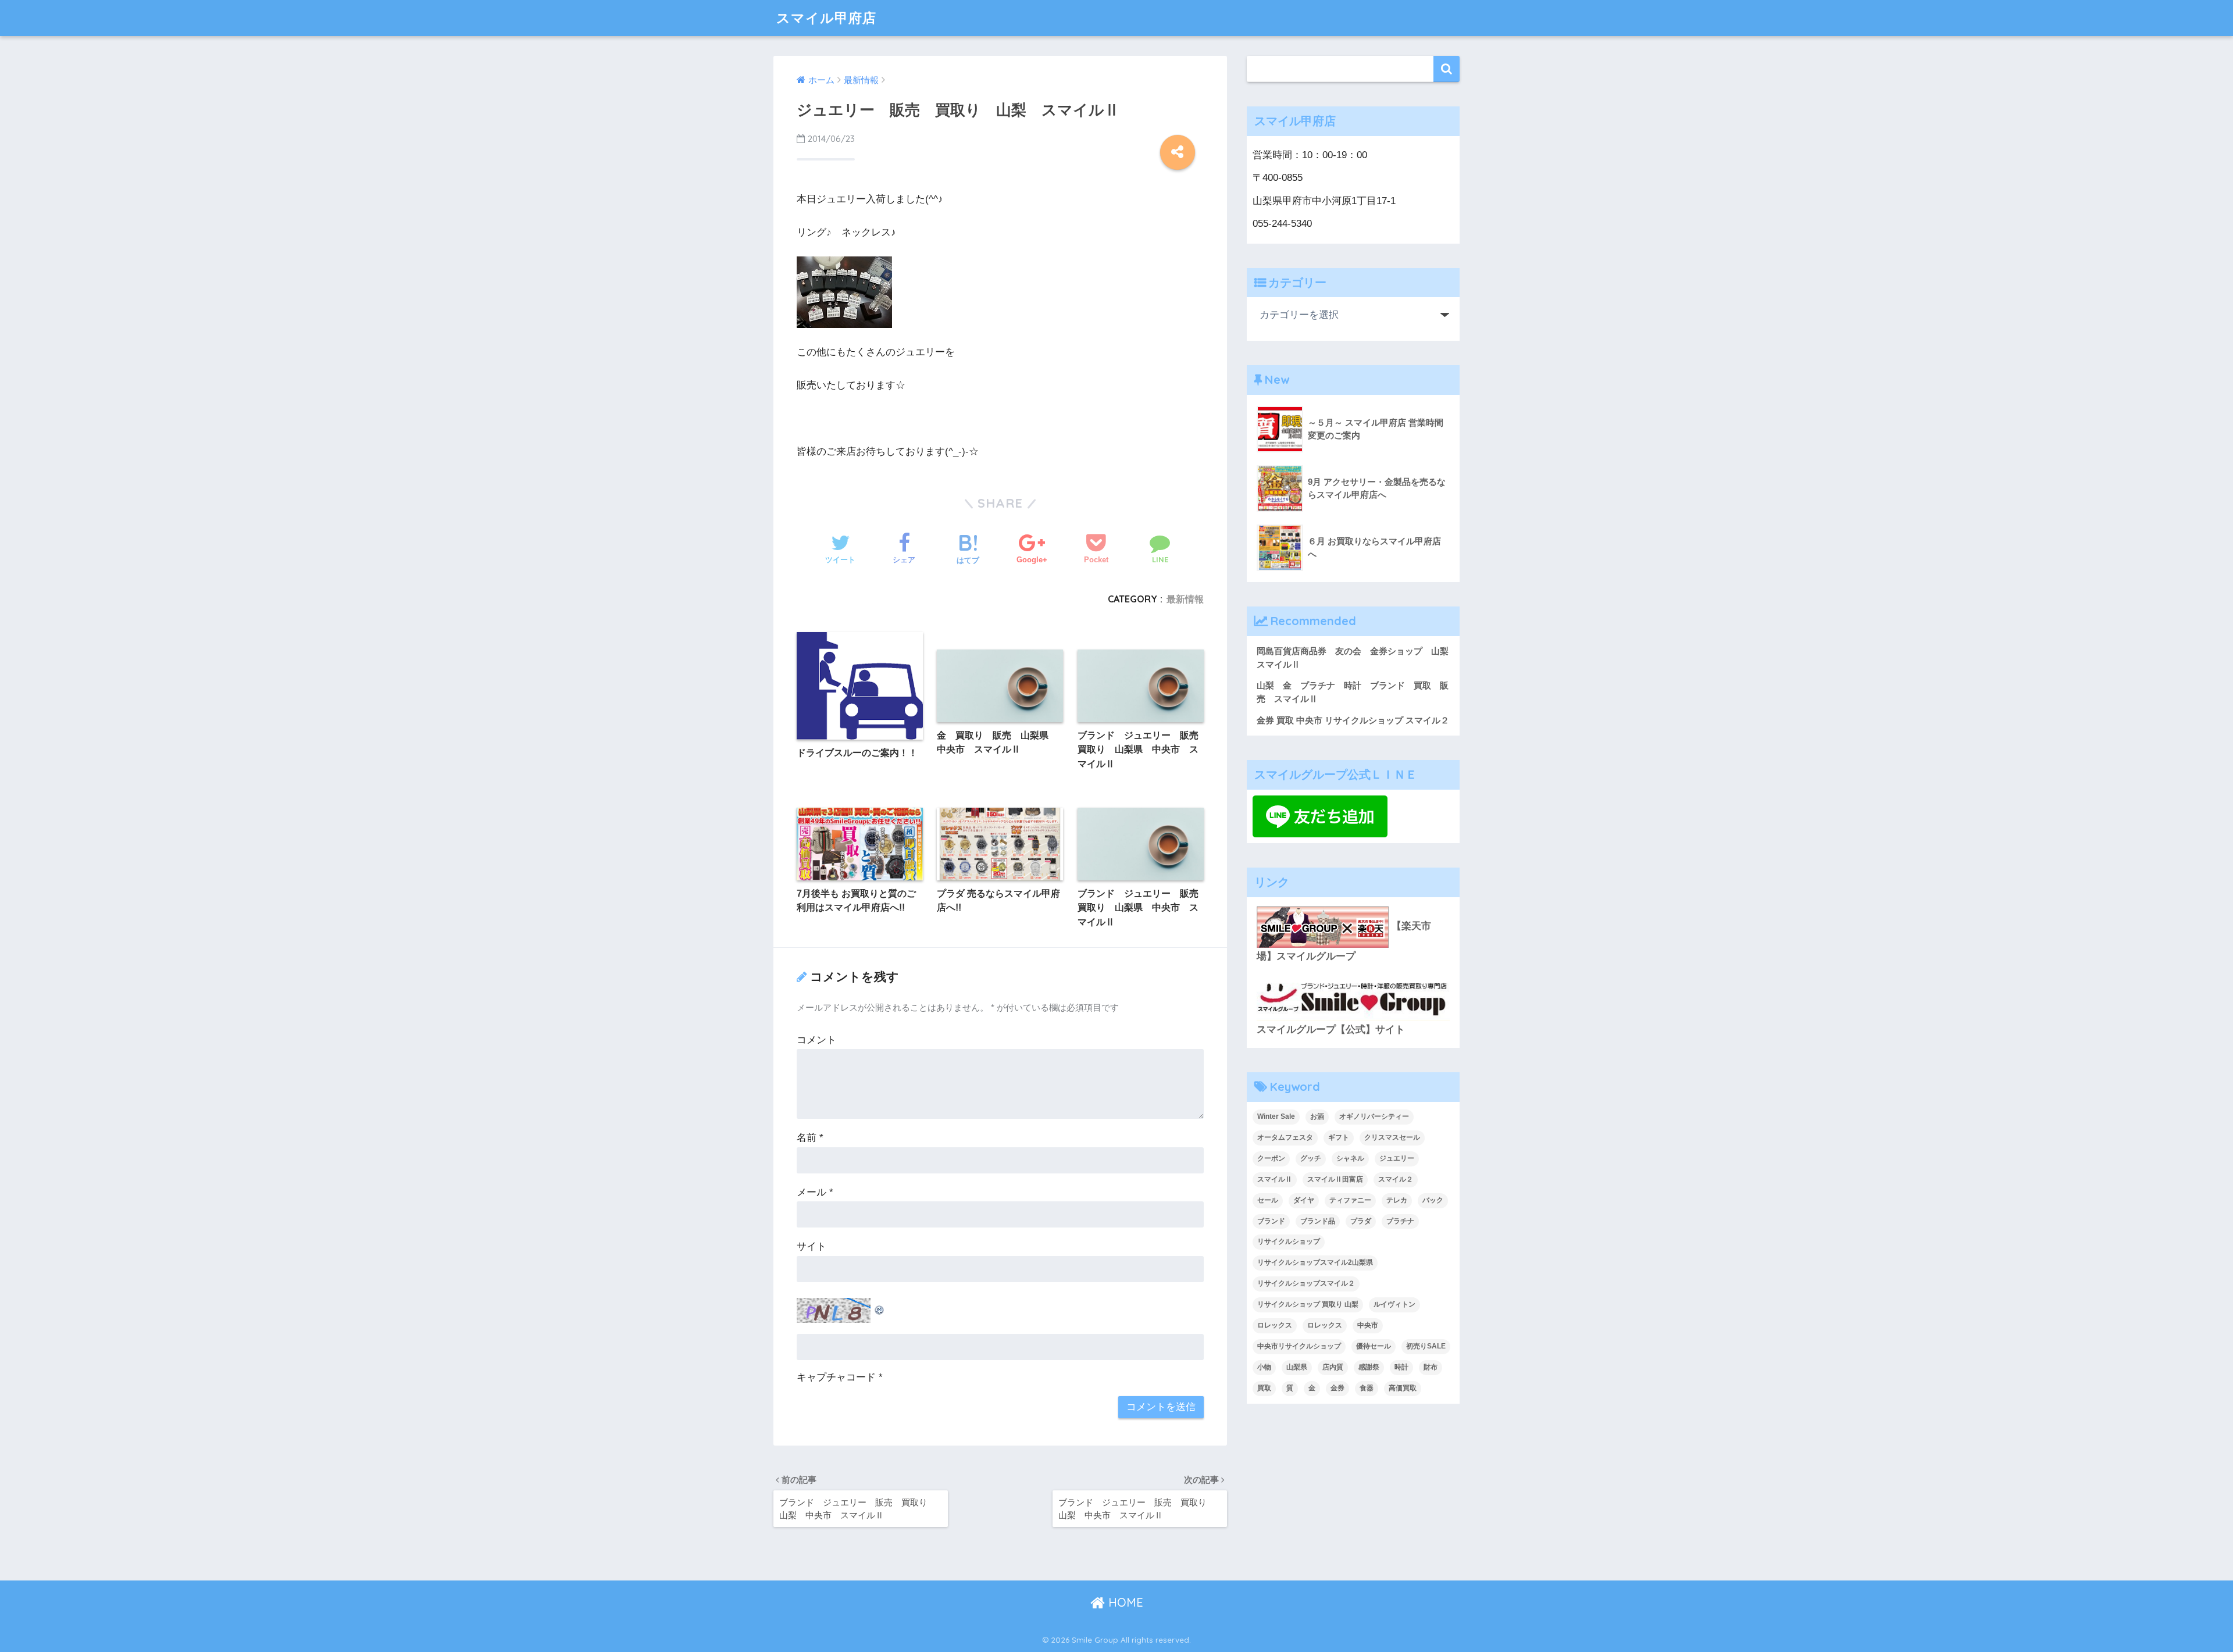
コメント (816, 1040)
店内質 (1333, 1367)
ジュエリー (1397, 1158)
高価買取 (1403, 1388)
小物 (1264, 1367)
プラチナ (1400, 1221)
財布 (1431, 1367)
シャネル (1350, 1158)
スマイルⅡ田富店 (1335, 1179)
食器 (1367, 1388)
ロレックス (1275, 1325)
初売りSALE (1426, 1346)
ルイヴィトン (1394, 1304)
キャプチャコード (836, 1377)
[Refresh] (880, 1307)
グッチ (1311, 1158)
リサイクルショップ (1289, 1241)
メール (815, 1192)
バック (1433, 1200)
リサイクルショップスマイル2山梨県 (1315, 1262)
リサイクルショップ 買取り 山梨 (1308, 1304)
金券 (1337, 1388)
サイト (811, 1246)
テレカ (1397, 1200)
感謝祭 (1369, 1367)
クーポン (1271, 1158)
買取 (1264, 1388)
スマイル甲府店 (826, 18)
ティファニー (1350, 1200)
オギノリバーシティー (1374, 1116)
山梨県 (1297, 1367)
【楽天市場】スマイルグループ (1344, 941)
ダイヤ (1304, 1200)
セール (1268, 1200)
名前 (810, 1138)
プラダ (1361, 1221)
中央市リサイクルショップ (1299, 1346)
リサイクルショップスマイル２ (1306, 1283)
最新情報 (1185, 599)
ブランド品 (1318, 1221)
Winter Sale (1276, 1116)
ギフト (1339, 1137)
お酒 (1317, 1116)
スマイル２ (1396, 1179)
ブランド (1271, 1221)
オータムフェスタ (1285, 1137)
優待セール (1374, 1346)
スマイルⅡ (1275, 1179)
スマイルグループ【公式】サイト (1331, 1030)
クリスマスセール (1392, 1137)
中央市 (1368, 1325)
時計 (1401, 1367)
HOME (1124, 1602)
